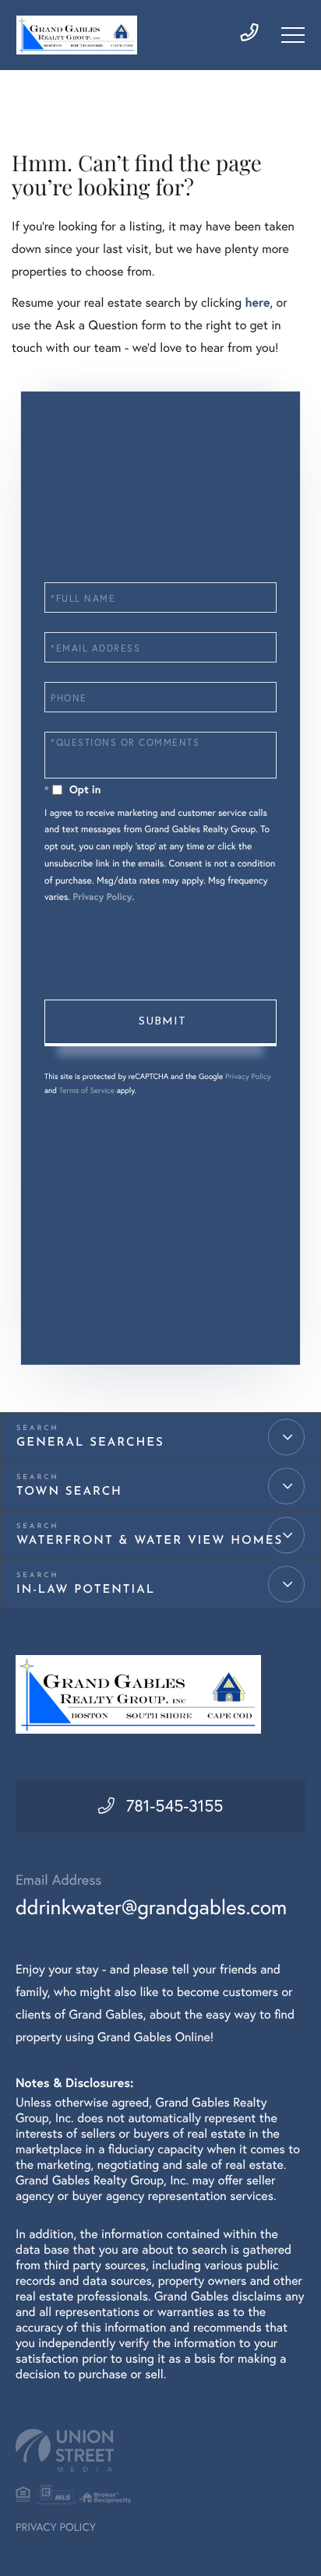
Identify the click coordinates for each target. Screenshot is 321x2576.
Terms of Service (87, 1090)
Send (160, 1023)
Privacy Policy (102, 897)
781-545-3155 (175, 1806)
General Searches (90, 1443)
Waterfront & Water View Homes (150, 1541)
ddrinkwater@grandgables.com (151, 1907)
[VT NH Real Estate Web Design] (160, 2450)
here (257, 302)
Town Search (69, 1492)
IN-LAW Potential (86, 1590)
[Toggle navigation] (293, 35)
